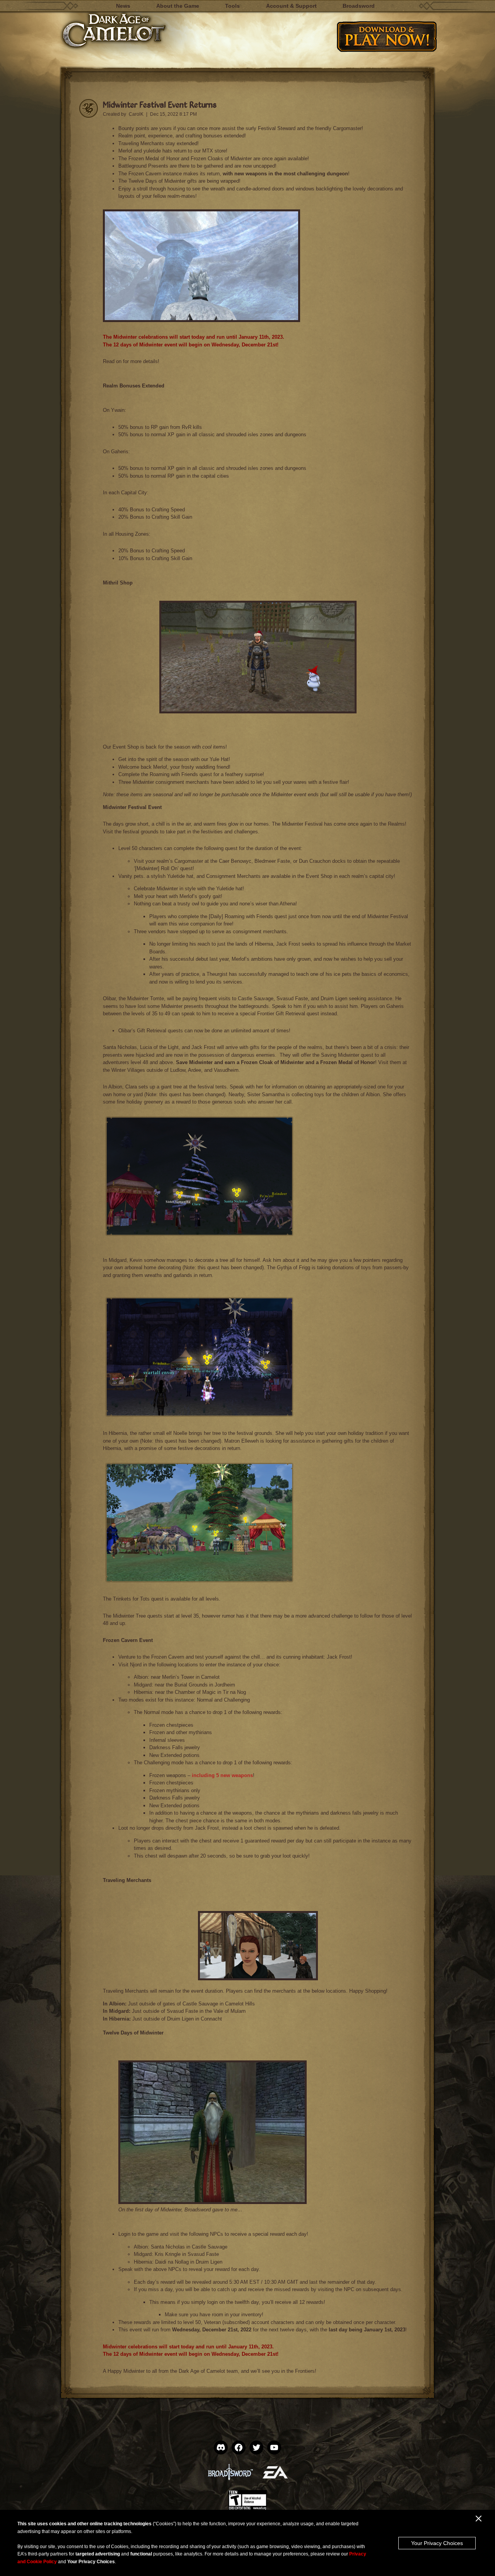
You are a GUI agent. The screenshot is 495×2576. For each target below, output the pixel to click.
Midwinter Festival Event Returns (160, 104)
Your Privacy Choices (437, 2543)
